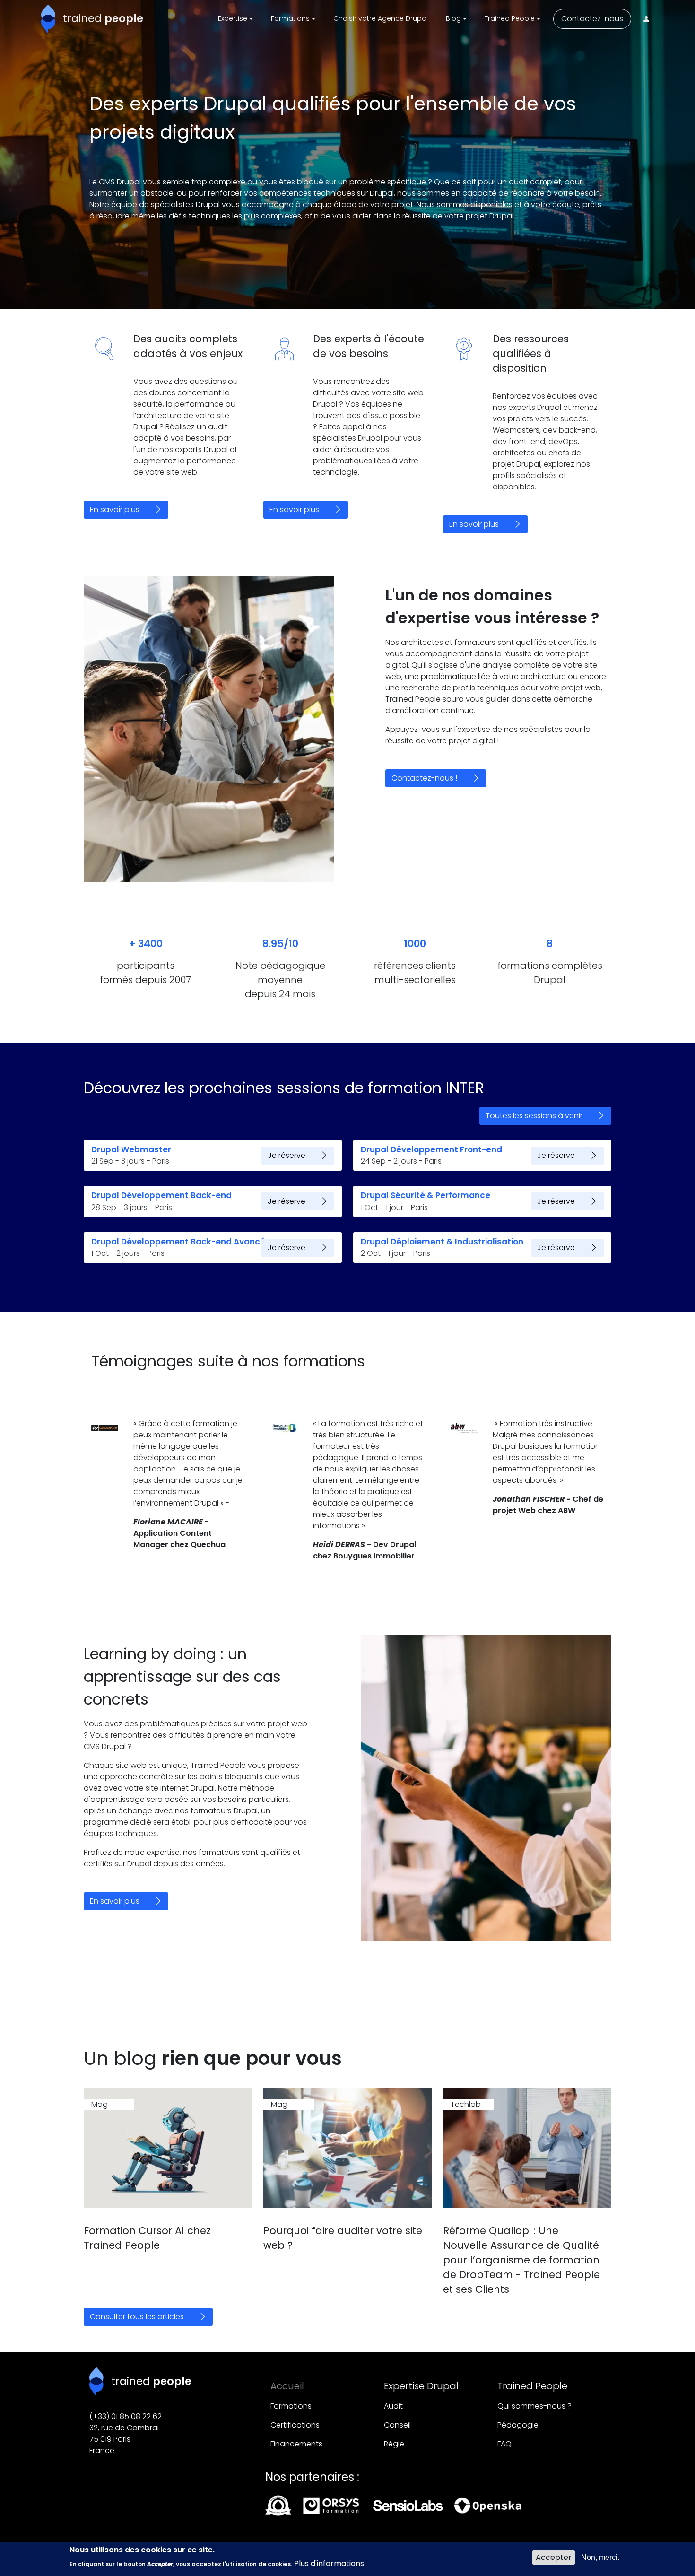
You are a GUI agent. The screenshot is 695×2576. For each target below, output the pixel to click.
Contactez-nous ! (424, 778)
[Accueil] (52, 19)
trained (103, 18)
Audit (393, 2406)
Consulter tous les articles (137, 2317)
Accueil (287, 2386)
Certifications (295, 2425)
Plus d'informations (329, 2563)
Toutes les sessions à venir (534, 1116)
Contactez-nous (592, 19)
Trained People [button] (510, 18)
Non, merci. (600, 2557)
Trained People (532, 2386)
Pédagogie (518, 2425)
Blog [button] (453, 18)
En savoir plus (115, 509)
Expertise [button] (233, 18)
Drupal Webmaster (131, 1149)
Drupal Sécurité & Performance (426, 1195)
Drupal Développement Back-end (161, 1195)
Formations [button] (290, 18)
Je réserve (287, 1155)
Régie (394, 2444)
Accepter (554, 2557)
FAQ (504, 2444)
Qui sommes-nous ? (534, 2406)
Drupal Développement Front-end (431, 1149)
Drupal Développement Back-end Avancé (178, 1242)
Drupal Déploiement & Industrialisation (442, 1242)
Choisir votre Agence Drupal (381, 18)
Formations (291, 2406)
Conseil (397, 2425)
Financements (296, 2444)
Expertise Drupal (421, 2386)
